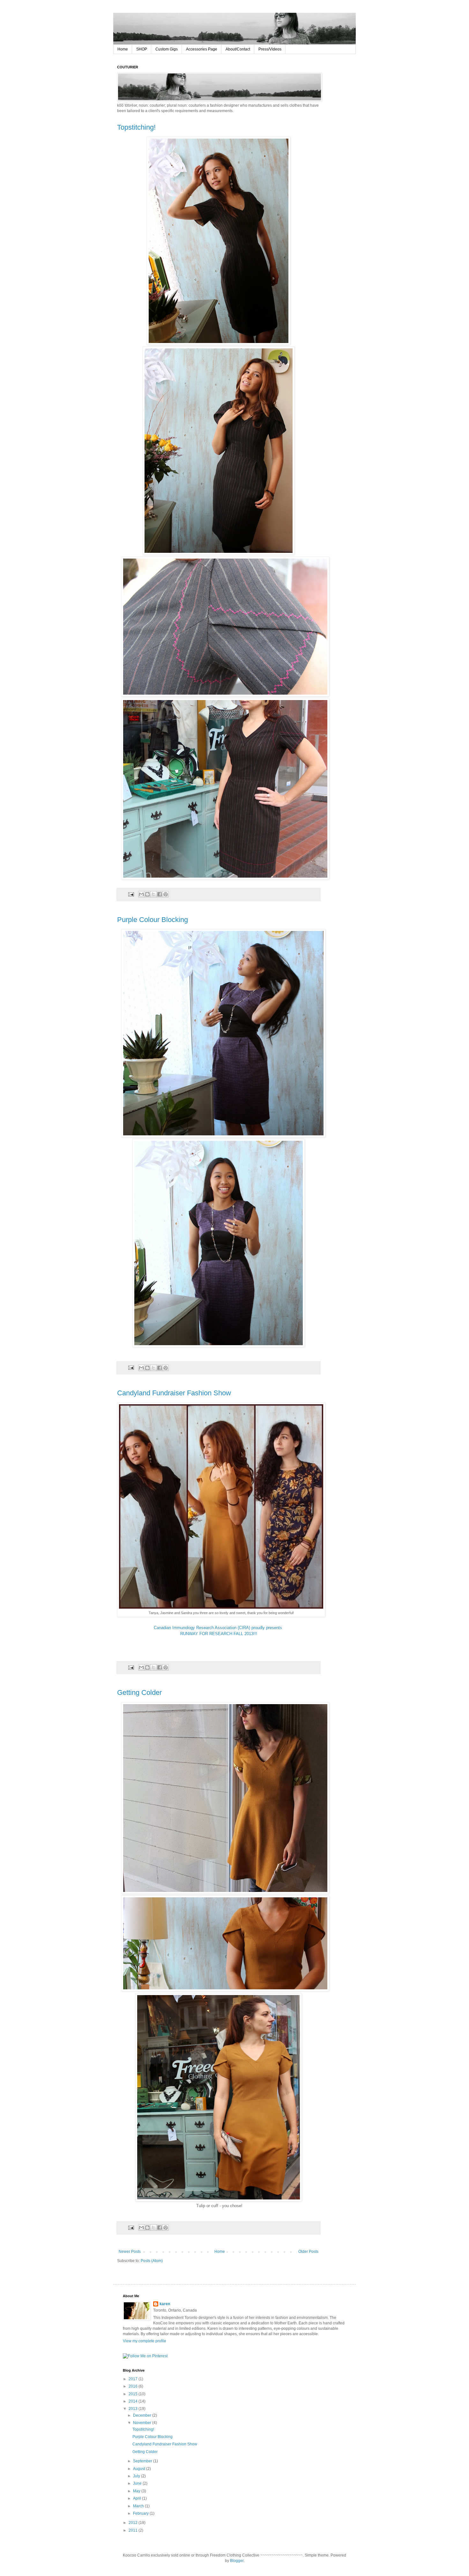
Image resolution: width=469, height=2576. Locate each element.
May (137, 2491)
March (139, 2506)
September (143, 2461)
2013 (134, 2409)
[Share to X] (153, 894)
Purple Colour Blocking (153, 920)
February (141, 2513)
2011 (134, 2530)
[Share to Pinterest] (166, 894)
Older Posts (308, 2252)
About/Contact (238, 49)
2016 (134, 2386)
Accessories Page (202, 49)
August (140, 2469)
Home (123, 49)
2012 (134, 2523)
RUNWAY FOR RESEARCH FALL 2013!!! (219, 1634)
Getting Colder (139, 1692)
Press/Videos (270, 49)
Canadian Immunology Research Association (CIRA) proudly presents (219, 1628)
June (138, 2483)
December (143, 2415)
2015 (134, 2394)
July (137, 2476)
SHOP (142, 49)
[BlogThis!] (147, 894)
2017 (134, 2379)
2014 (134, 2401)
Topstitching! (136, 127)
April (138, 2498)
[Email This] (141, 894)
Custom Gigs (167, 49)
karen (165, 2304)
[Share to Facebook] (160, 894)
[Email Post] (131, 894)
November (143, 2423)
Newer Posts (130, 2252)
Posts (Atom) (152, 2261)
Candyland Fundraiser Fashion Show (174, 1393)
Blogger (237, 2561)
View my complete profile (145, 2341)
